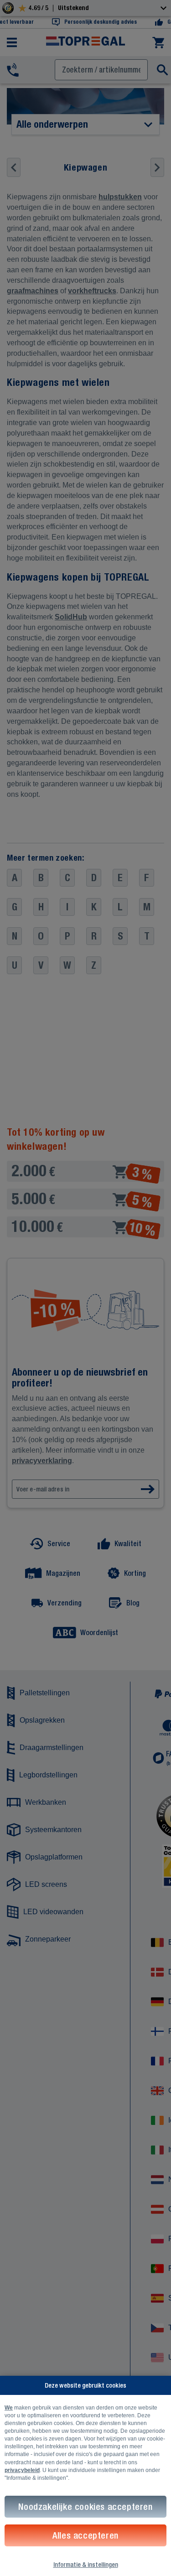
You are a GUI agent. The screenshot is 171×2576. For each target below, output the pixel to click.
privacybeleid (22, 2470)
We (9, 2408)
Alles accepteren (85, 2535)
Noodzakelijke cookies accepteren (85, 2506)
